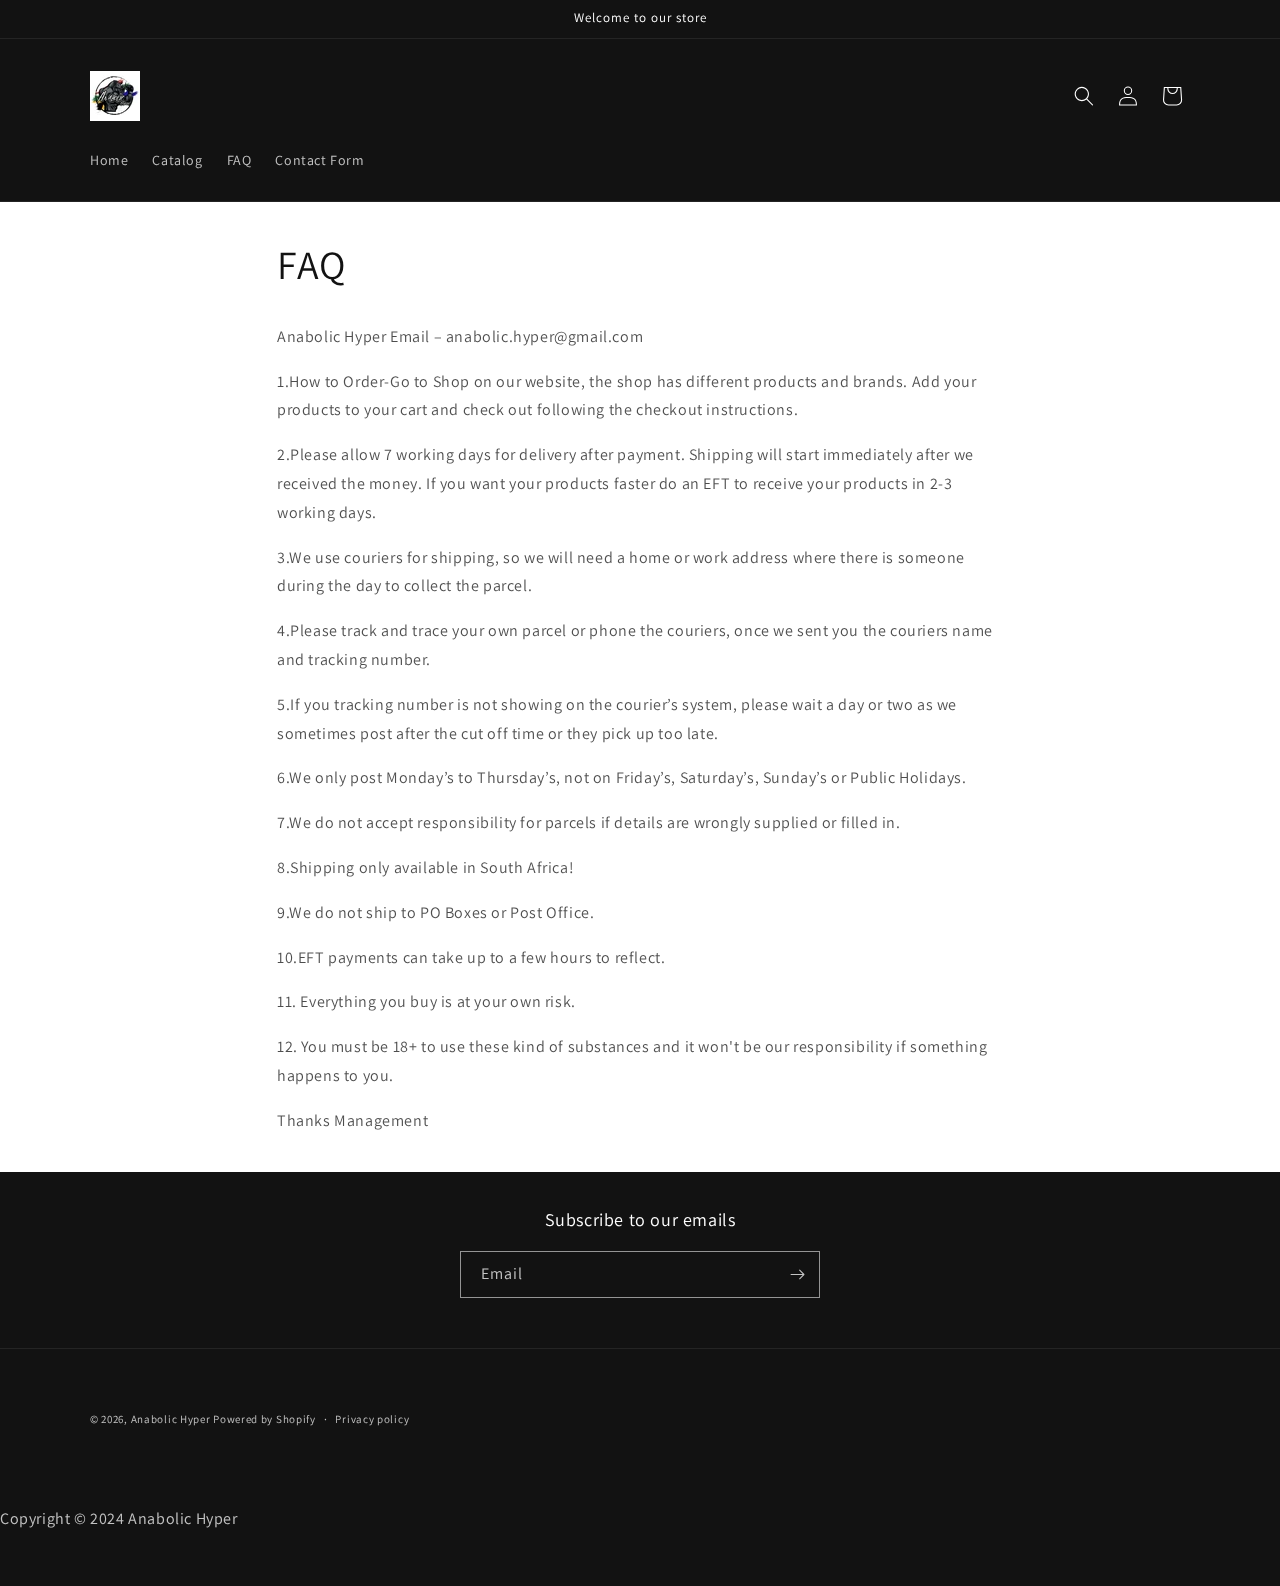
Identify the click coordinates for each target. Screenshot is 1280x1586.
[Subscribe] (797, 1274)
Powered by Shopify (264, 1419)
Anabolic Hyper (171, 1419)
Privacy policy (372, 1419)
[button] (1084, 96)
